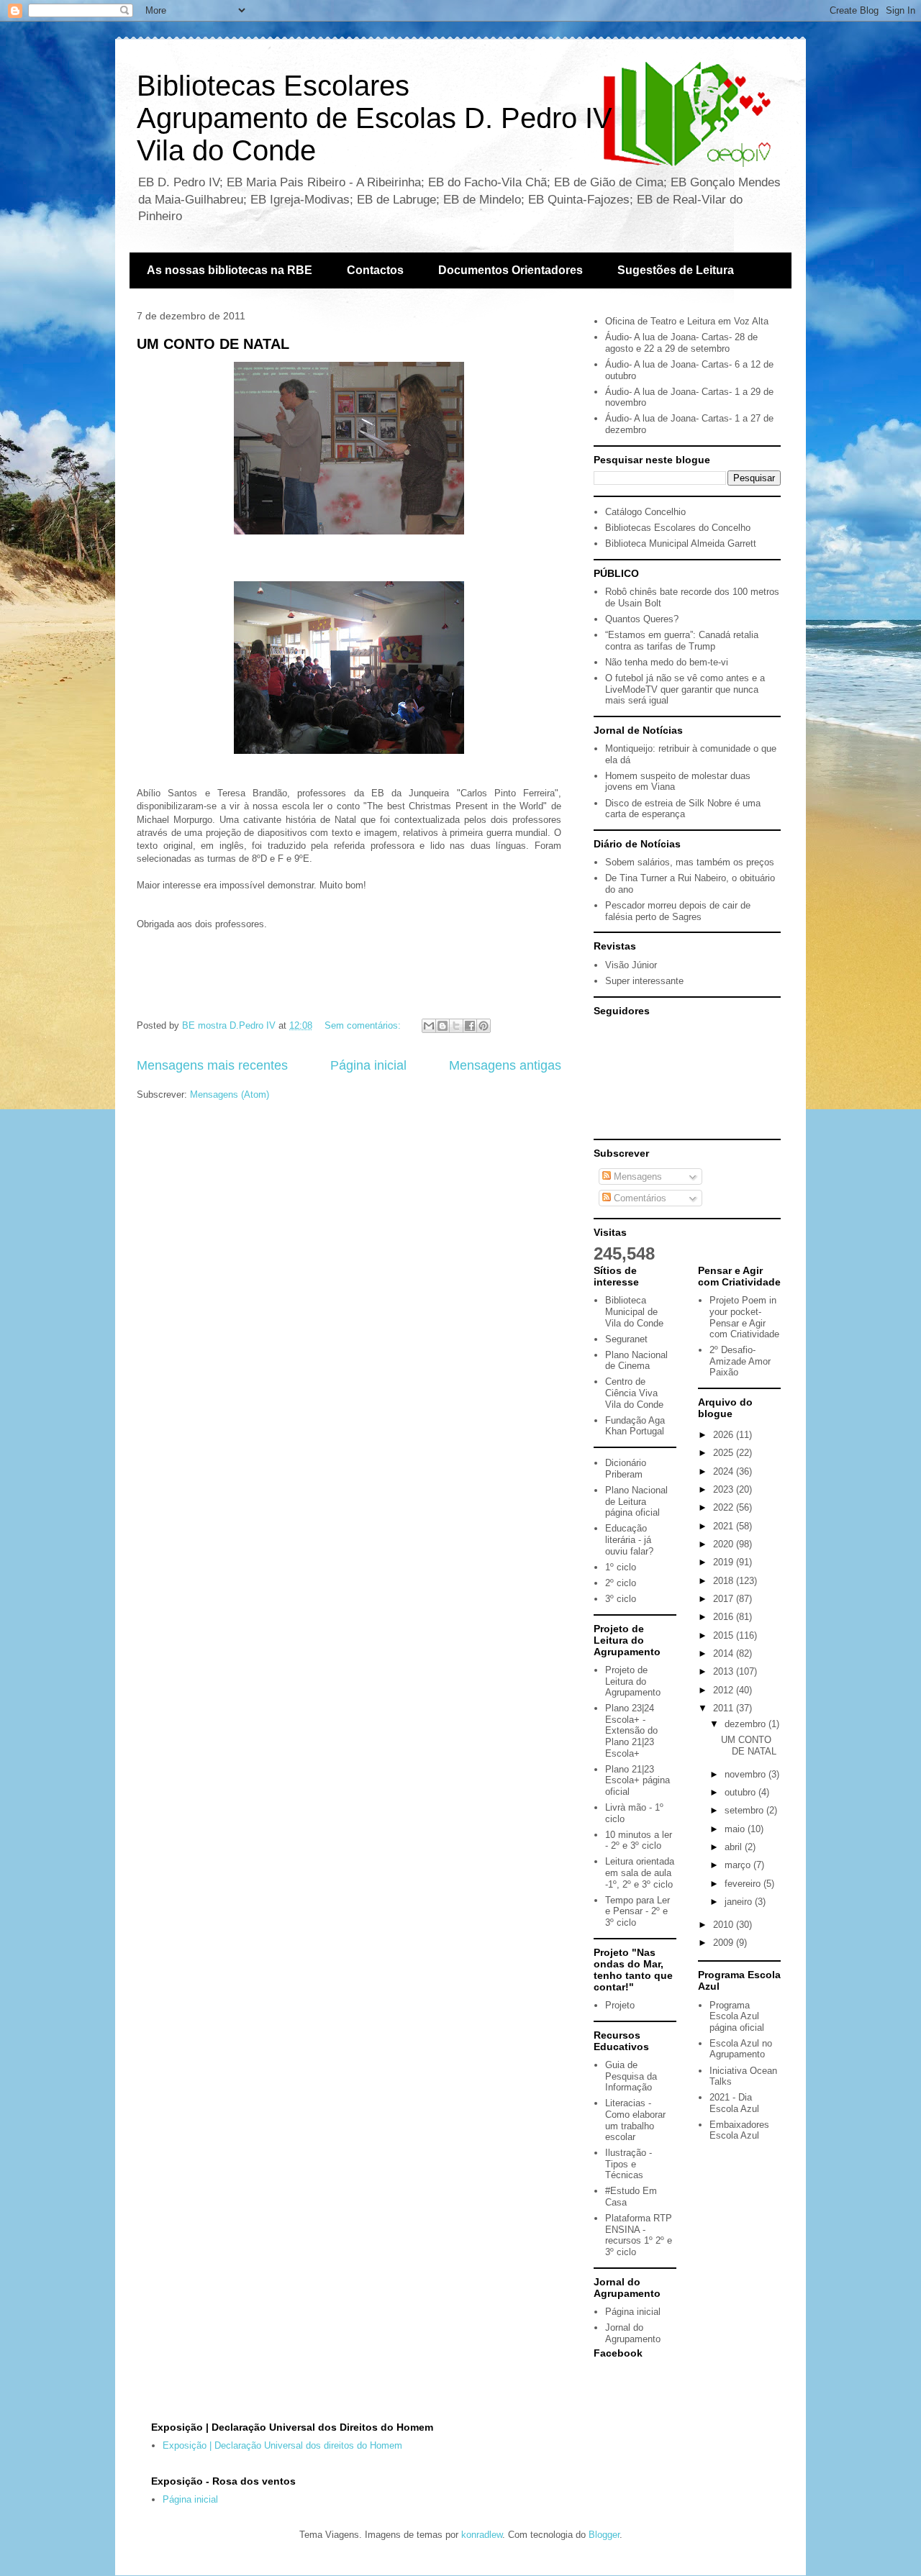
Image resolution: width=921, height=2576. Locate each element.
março (739, 1865)
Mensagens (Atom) (230, 1094)
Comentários (639, 1198)
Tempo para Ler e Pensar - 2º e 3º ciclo (638, 1911)
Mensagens (636, 1177)
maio (736, 1829)
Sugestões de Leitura (676, 270)
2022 (725, 1507)
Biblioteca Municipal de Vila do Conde (634, 1311)
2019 (725, 1562)
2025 (725, 1453)
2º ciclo (621, 1583)
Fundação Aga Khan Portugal (635, 1426)
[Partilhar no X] (456, 1026)
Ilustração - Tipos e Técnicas (629, 2164)
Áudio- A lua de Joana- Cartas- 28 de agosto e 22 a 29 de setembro (681, 343)
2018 (725, 1581)
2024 (725, 1471)
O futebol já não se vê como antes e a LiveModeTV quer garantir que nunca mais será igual (685, 689)
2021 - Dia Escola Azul (734, 2103)
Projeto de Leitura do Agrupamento (633, 1681)
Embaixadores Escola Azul (739, 2130)
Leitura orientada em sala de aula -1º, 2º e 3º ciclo (640, 1872)
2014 (725, 1653)
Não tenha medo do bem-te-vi (667, 662)
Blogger (604, 2535)
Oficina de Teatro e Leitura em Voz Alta (687, 321)
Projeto (620, 2005)
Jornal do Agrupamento (633, 2333)
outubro (741, 1792)
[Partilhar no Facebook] (470, 1026)
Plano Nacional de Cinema (636, 1361)
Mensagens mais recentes (212, 1065)
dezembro (747, 1724)
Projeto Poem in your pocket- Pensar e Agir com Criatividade (744, 1317)
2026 (725, 1435)
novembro (747, 1774)
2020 (725, 1544)
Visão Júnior (631, 965)
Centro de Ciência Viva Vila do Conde (634, 1393)
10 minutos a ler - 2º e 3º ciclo (639, 1840)
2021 (725, 1526)
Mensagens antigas (505, 1065)
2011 (725, 1708)
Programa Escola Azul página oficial (737, 2016)
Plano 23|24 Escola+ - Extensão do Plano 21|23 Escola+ (631, 1730)
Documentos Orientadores (511, 270)
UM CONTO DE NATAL (213, 344)
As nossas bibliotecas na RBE (230, 270)
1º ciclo (621, 1567)
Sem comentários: (364, 1025)
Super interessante (644, 981)
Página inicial (368, 1065)
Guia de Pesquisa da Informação (631, 2076)
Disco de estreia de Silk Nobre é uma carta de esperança (683, 809)
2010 (725, 1925)
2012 (725, 1690)
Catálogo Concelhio (645, 512)
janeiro (740, 1902)
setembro (745, 1810)
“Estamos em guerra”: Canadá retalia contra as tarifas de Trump (682, 641)
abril (735, 1847)
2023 (725, 1489)
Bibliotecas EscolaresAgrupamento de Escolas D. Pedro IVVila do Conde (375, 118)
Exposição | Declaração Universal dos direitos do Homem (282, 2445)
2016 (725, 1617)
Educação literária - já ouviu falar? (629, 1539)
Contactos (375, 270)
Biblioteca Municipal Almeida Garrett (681, 543)
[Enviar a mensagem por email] (429, 1026)
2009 (725, 1943)
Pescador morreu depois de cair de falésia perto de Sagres (678, 911)
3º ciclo (621, 1599)
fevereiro (744, 1884)
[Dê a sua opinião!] (443, 1026)
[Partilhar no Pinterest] (484, 1026)
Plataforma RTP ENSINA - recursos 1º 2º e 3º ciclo (639, 2235)
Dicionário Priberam (626, 1469)
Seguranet (626, 1339)
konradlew (482, 2535)
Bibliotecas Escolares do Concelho (678, 528)
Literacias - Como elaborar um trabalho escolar (635, 2120)
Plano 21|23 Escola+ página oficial (638, 1780)
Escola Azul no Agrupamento (741, 2049)
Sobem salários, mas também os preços (690, 862)
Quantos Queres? (642, 619)
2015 (725, 1635)
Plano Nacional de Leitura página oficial (636, 1501)
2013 (725, 1671)
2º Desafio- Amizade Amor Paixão (740, 1361)
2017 (725, 1599)
